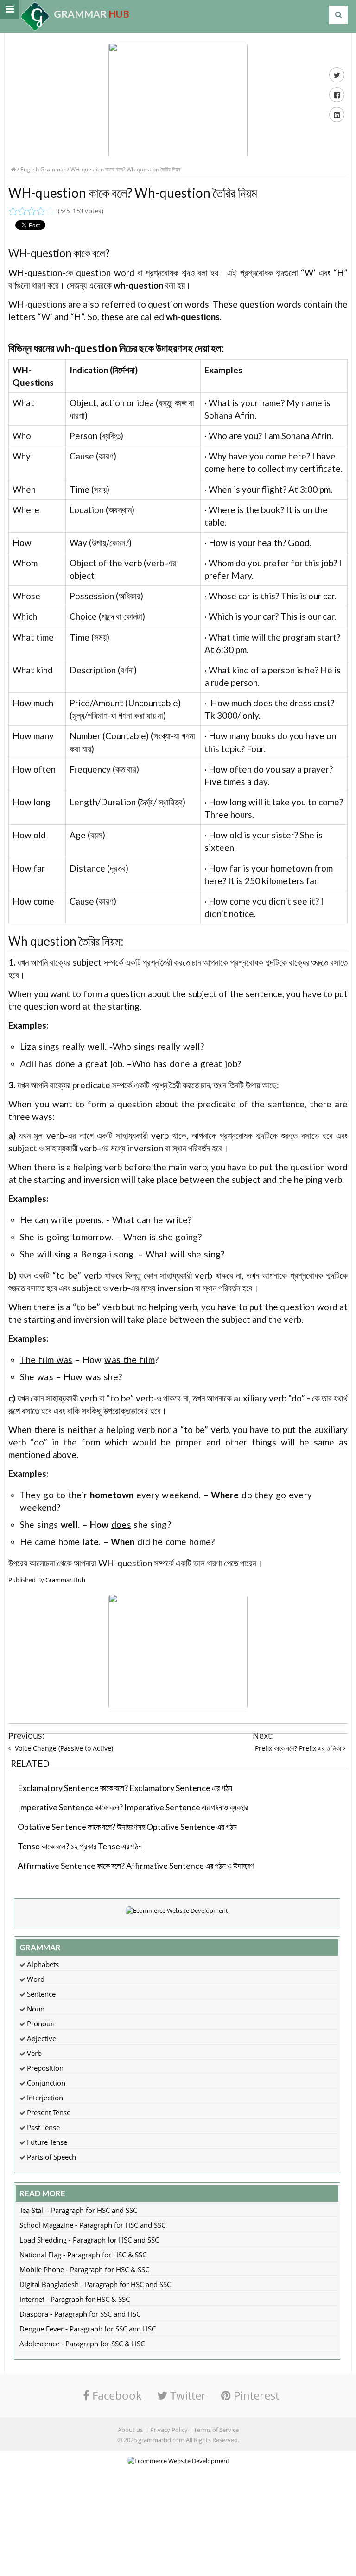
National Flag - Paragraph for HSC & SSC (83, 2255)
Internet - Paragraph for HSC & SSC (75, 2299)
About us (130, 2430)
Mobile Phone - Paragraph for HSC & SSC (84, 2269)
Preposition (45, 2068)
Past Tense (43, 2127)
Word (36, 1979)
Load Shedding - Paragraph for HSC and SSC (89, 2240)
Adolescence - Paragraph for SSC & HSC (82, 2344)
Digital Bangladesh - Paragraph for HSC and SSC (95, 2284)
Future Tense (47, 2142)
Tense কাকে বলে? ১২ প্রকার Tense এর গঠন (80, 1846)
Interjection (45, 2098)
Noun (36, 2009)
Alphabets (43, 1964)
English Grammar (43, 169)
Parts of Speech (51, 2157)
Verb (34, 2053)
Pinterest (255, 2395)
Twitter (187, 2395)
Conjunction (46, 2083)
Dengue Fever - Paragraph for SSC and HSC (88, 2329)
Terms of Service (216, 2430)
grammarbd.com (161, 2440)
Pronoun (41, 2023)
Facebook (116, 2395)
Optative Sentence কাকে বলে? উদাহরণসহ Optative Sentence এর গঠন (127, 1827)
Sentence (41, 1994)
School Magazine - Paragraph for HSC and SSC (92, 2225)
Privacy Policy (169, 2430)
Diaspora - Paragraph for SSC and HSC (80, 2314)
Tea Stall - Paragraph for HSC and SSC (78, 2210)
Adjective (41, 2038)
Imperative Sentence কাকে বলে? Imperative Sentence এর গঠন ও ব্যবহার (133, 1807)
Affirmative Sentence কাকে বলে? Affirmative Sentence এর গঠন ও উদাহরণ (136, 1866)
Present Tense (49, 2112)
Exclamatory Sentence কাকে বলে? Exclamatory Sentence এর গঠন (125, 1788)
